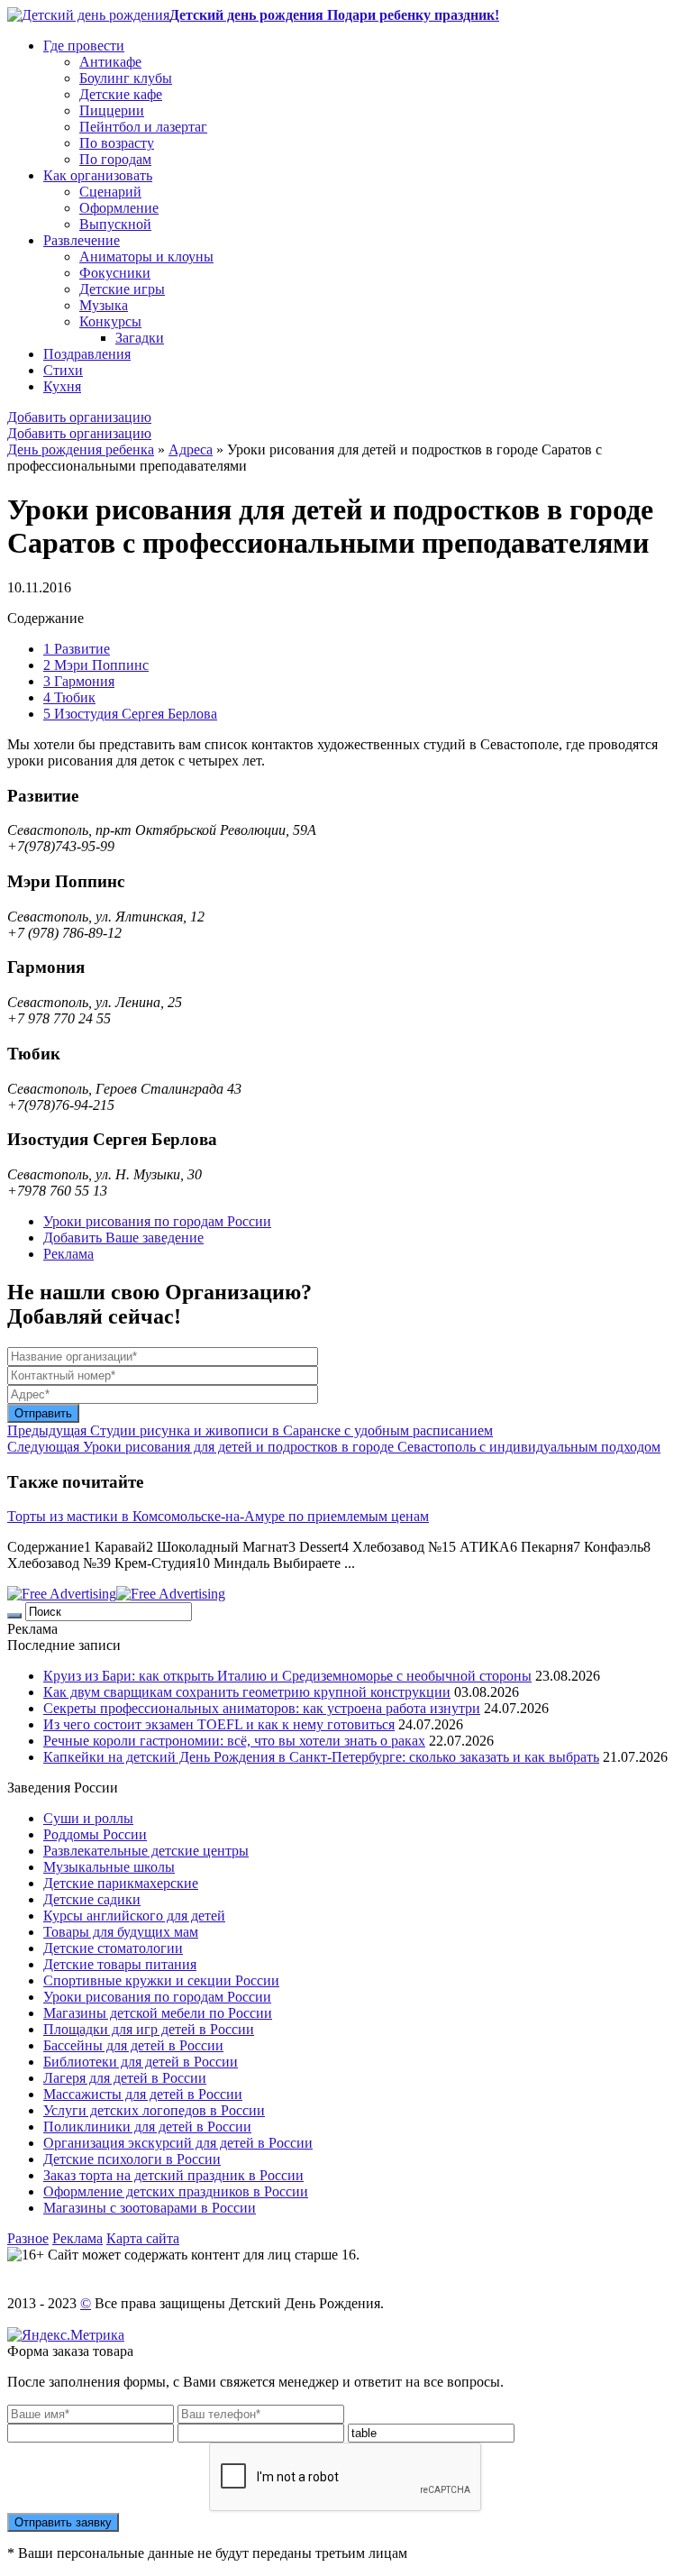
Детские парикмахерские (121, 1883)
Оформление (119, 208)
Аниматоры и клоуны (146, 257)
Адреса (191, 449)
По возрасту (117, 143)
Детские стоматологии (113, 1948)
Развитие (77, 649)
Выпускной (115, 224)
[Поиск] (14, 1616)
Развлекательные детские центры (146, 1851)
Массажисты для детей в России (143, 2094)
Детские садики (92, 1899)
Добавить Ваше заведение (123, 1238)
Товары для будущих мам (121, 1932)
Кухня (62, 386)
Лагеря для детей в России (125, 2078)
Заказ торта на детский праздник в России (173, 2175)
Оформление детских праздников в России (176, 2191)
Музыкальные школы (109, 1867)
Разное (28, 2238)
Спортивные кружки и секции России (161, 1980)
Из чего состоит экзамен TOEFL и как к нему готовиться (219, 1724)
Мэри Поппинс (96, 665)
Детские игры (122, 289)
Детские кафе (121, 94)
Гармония (79, 681)
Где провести (84, 46)
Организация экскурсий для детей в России (178, 2143)
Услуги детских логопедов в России (154, 2110)
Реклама (68, 1254)
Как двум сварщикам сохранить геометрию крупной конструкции (247, 1692)
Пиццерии (112, 110)
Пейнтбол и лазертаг (143, 127)
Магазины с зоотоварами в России (150, 2208)
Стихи (63, 370)
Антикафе (110, 62)
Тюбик (69, 697)
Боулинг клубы (126, 78)
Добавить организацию (79, 417)
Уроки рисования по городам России (157, 1221)
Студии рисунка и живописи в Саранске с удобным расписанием (250, 1430)
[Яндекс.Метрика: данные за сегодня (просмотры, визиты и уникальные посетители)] (66, 2335)
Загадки (140, 338)
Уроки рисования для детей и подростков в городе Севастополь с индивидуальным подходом (334, 1447)
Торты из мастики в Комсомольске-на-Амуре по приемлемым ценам (218, 1516)
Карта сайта (143, 2238)
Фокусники (115, 273)
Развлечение (82, 240)
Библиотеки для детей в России (141, 2062)
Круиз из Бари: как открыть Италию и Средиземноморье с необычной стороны (287, 1676)
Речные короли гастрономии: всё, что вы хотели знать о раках (234, 1741)
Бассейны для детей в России (133, 2045)
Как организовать (98, 175)
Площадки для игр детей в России (149, 2029)
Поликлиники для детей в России (147, 2127)
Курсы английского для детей (134, 1916)
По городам (115, 159)
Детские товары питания (120, 1964)
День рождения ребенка (81, 449)
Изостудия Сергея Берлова (130, 714)
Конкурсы (110, 321)
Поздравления (87, 354)
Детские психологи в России (132, 2159)
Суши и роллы (88, 1818)
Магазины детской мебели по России (158, 2013)
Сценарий (110, 192)
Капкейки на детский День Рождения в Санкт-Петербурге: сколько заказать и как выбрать (321, 1757)
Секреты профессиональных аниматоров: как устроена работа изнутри (262, 1708)
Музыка (104, 305)
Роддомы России (95, 1834)
